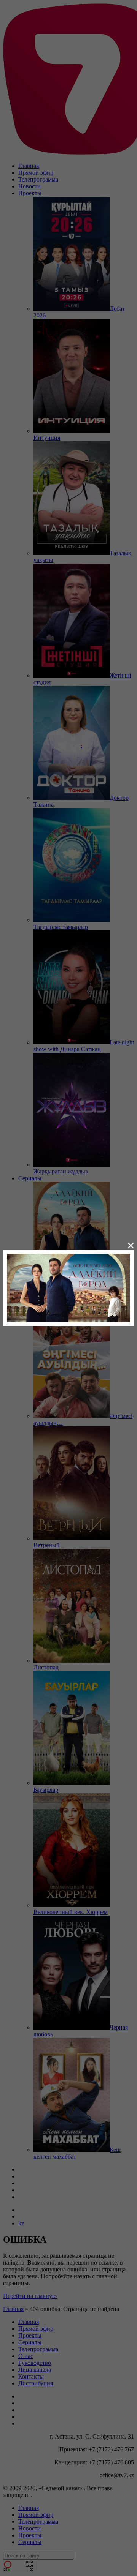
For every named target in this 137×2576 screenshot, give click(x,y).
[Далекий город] (68, 1287)
